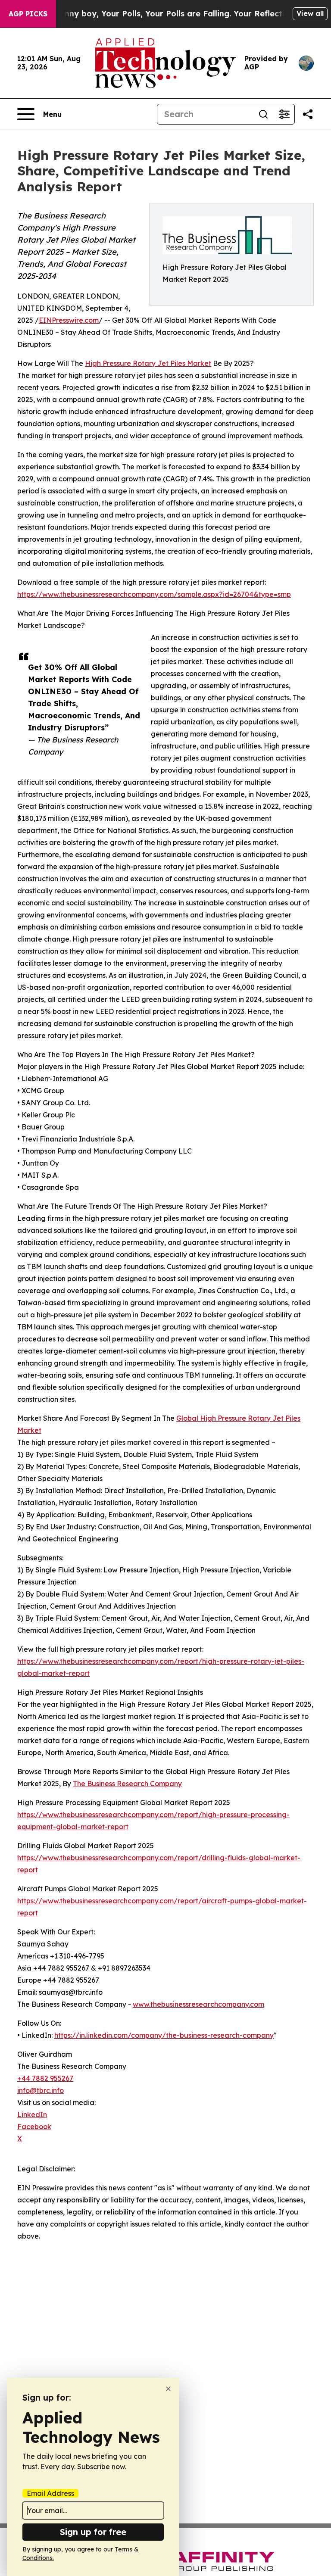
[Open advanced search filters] (284, 114)
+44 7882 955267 (45, 2078)
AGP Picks (28, 14)
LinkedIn (32, 2114)
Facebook (34, 2127)
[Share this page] (308, 114)
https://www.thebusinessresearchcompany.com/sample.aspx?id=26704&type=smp (154, 594)
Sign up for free (93, 2532)
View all (310, 13)
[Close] (168, 2389)
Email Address (50, 2493)
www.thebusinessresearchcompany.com (198, 2004)
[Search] (263, 114)
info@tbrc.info (41, 2090)
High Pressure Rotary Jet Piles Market (148, 363)
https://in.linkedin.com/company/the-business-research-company (164, 2035)
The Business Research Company (127, 1784)
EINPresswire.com (69, 320)
